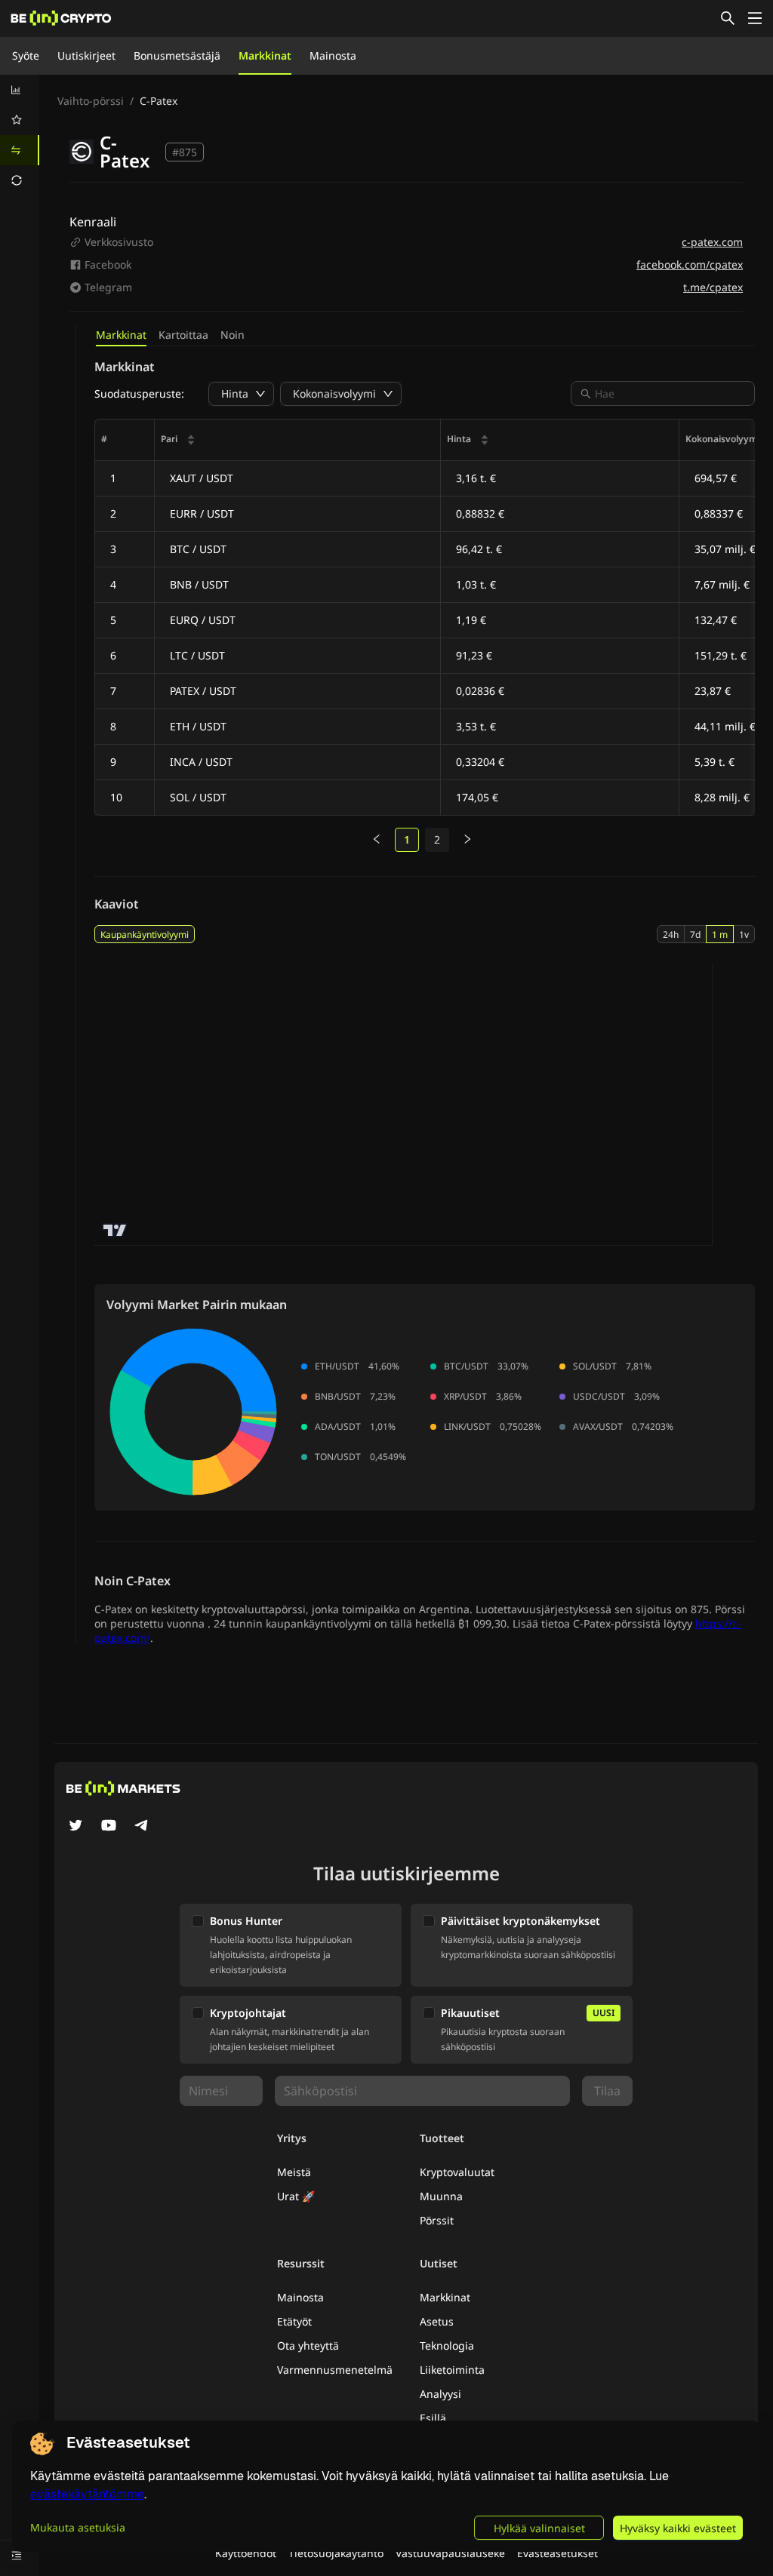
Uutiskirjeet (86, 55)
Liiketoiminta (452, 2370)
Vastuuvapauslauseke (450, 2553)
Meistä (294, 2172)
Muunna (441, 2196)
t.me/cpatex (713, 287)
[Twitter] (75, 1827)
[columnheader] (298, 440)
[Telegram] (142, 1827)
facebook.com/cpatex (690, 264)
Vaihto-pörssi (91, 101)
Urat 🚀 (296, 2196)
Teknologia (447, 2345)
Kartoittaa (183, 335)
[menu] (20, 135)
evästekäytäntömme (87, 2494)
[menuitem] (20, 90)
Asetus (437, 2321)
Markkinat (265, 55)
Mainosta (333, 55)
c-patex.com (712, 242)
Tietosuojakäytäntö (336, 2553)
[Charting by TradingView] (115, 1230)
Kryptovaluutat (457, 2172)
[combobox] (670, 393)
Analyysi (440, 2394)
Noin (233, 335)
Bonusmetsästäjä (177, 55)
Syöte (26, 55)
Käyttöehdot (246, 2553)
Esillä (433, 2418)
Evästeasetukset (557, 2553)
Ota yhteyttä (308, 2345)
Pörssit (437, 2220)
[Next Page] (467, 840)
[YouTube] (109, 1827)
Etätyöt (294, 2321)
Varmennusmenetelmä (335, 2370)
